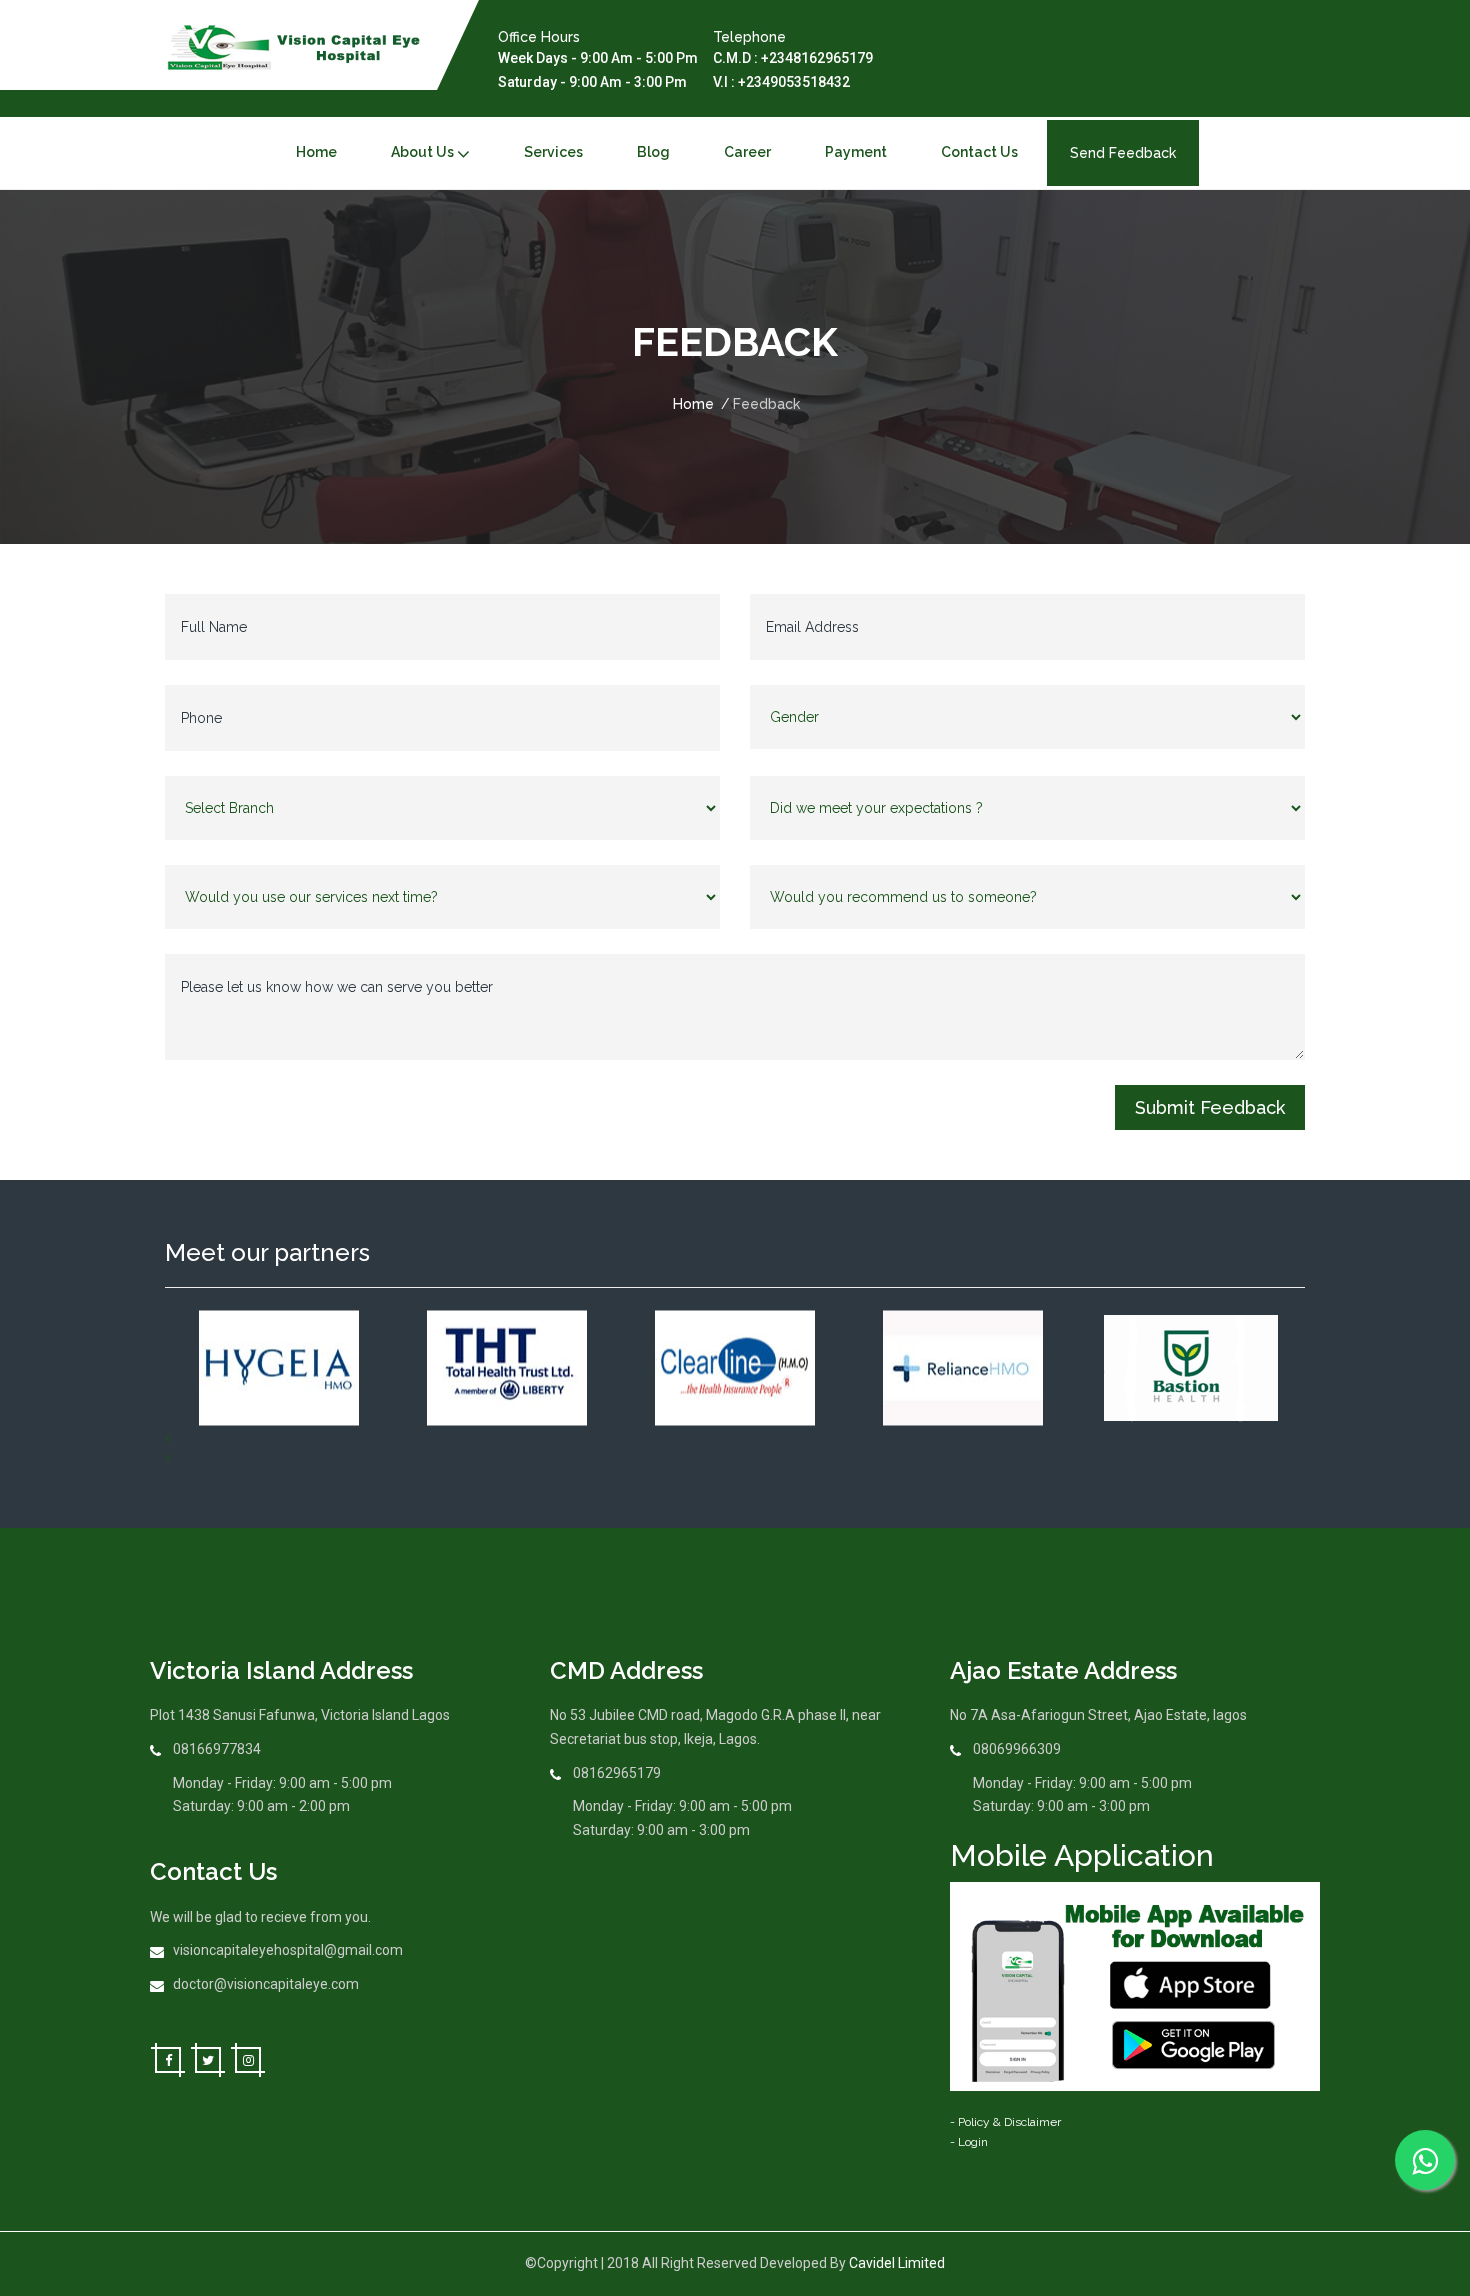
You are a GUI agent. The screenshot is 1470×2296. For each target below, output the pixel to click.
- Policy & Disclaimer (1005, 2122)
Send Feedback (1123, 153)
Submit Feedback (1210, 1107)
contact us (979, 152)
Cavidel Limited (897, 2263)
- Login (969, 2142)
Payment (856, 152)
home (316, 152)
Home (693, 404)
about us (422, 152)
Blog (653, 152)
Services (553, 152)
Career (747, 152)
